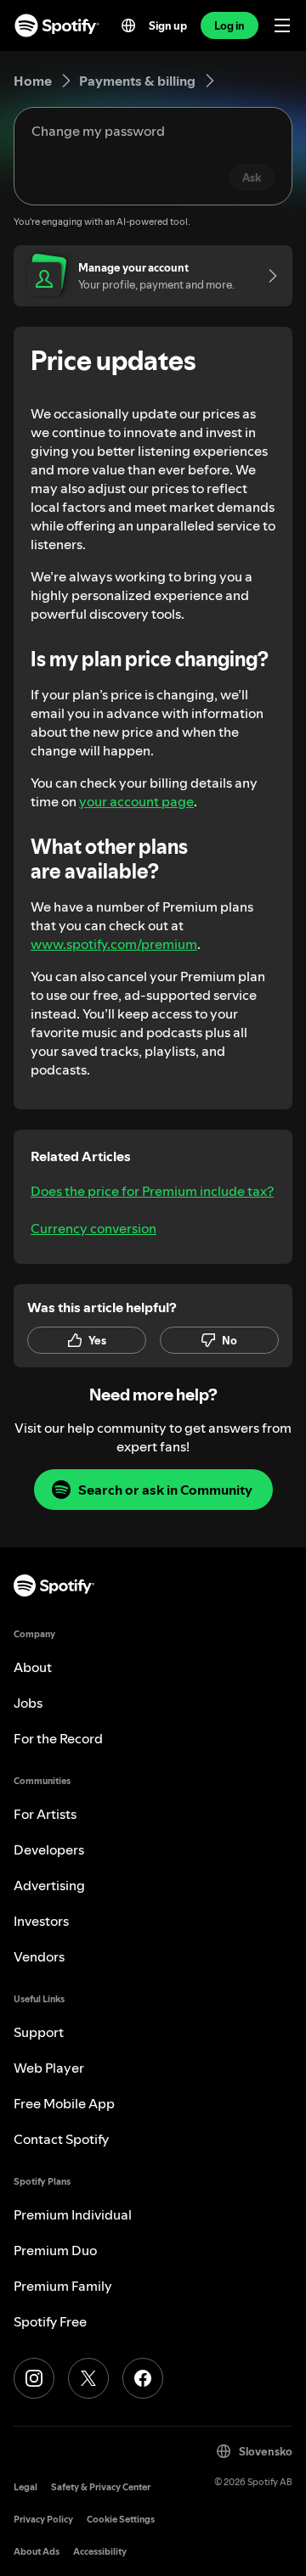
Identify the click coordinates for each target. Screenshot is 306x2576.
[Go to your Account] (267, 276)
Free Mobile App (64, 2103)
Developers (49, 1849)
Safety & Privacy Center (101, 2487)
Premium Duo (55, 2250)
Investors (41, 1921)
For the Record (58, 1738)
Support (39, 2032)
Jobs (28, 1703)
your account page (136, 801)
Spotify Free (50, 2321)
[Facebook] (143, 2378)
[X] (88, 2378)
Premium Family (63, 2286)
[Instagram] (34, 2378)
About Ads (37, 2552)
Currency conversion (93, 1228)
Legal (25, 2487)
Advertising (49, 1885)
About (33, 1667)
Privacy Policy (43, 2520)
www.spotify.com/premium (114, 944)
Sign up (168, 25)
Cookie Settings (121, 2520)
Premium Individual (73, 2214)
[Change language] (128, 25)
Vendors (39, 1956)
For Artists (45, 1814)
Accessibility (100, 2552)
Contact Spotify (61, 2139)
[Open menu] (282, 25)
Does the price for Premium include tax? (152, 1191)
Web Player (49, 2068)
